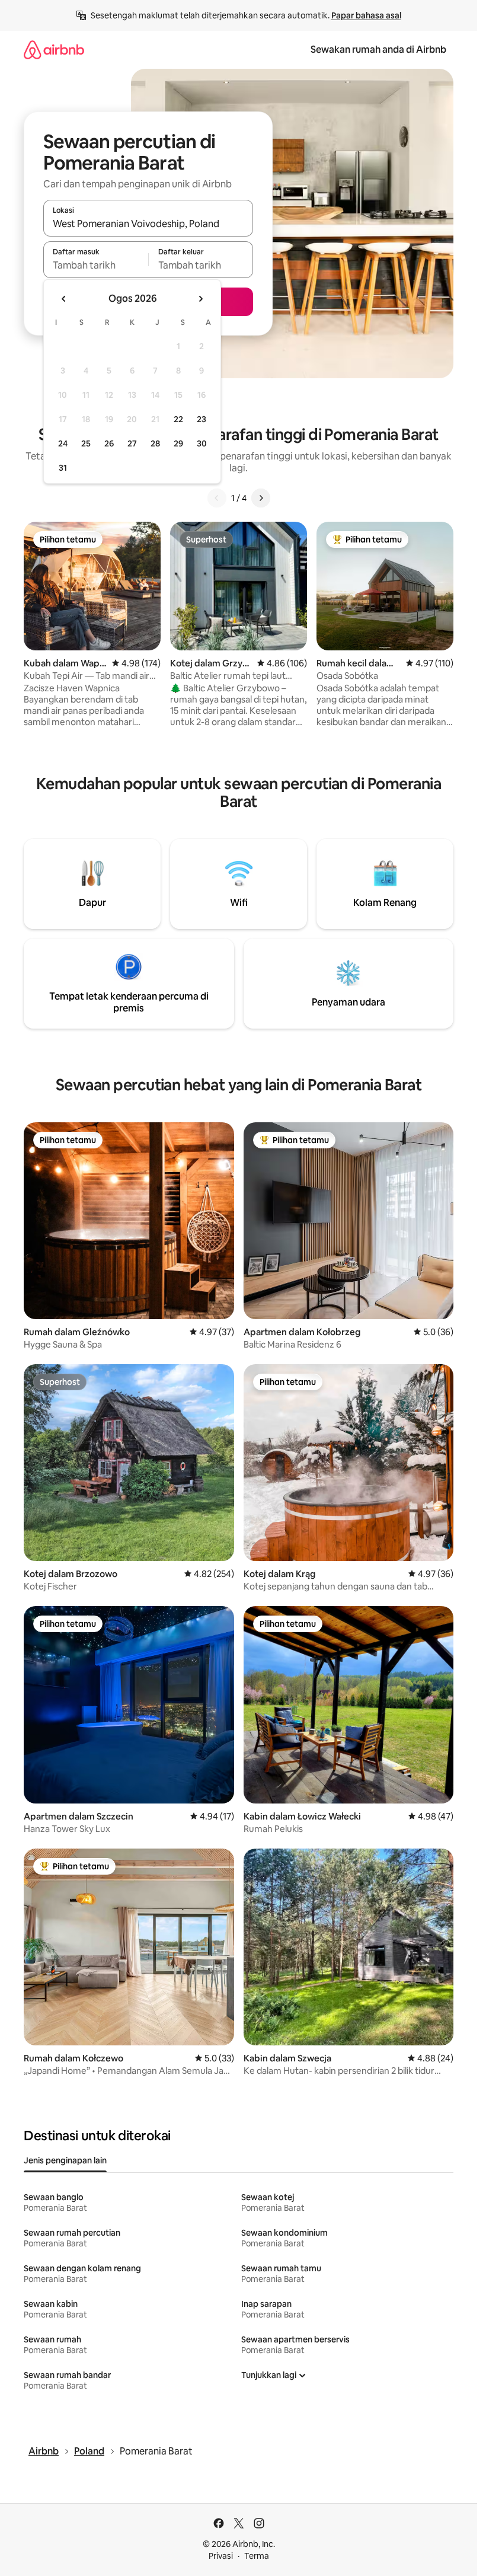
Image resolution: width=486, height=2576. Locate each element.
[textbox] (96, 265)
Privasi (221, 2556)
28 (155, 443)
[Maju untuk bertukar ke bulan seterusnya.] (200, 299)
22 (178, 419)
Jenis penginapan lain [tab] (65, 2160)
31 (63, 468)
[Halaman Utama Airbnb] (54, 50)
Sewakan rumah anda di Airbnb (378, 50)
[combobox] (148, 224)
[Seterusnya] (261, 498)
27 (132, 443)
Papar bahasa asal (366, 15)
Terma (257, 2556)
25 (86, 443)
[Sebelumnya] (217, 498)
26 (109, 443)
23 (202, 419)
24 (63, 443)
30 (202, 443)
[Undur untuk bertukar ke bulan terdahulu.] (64, 299)
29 (178, 443)
